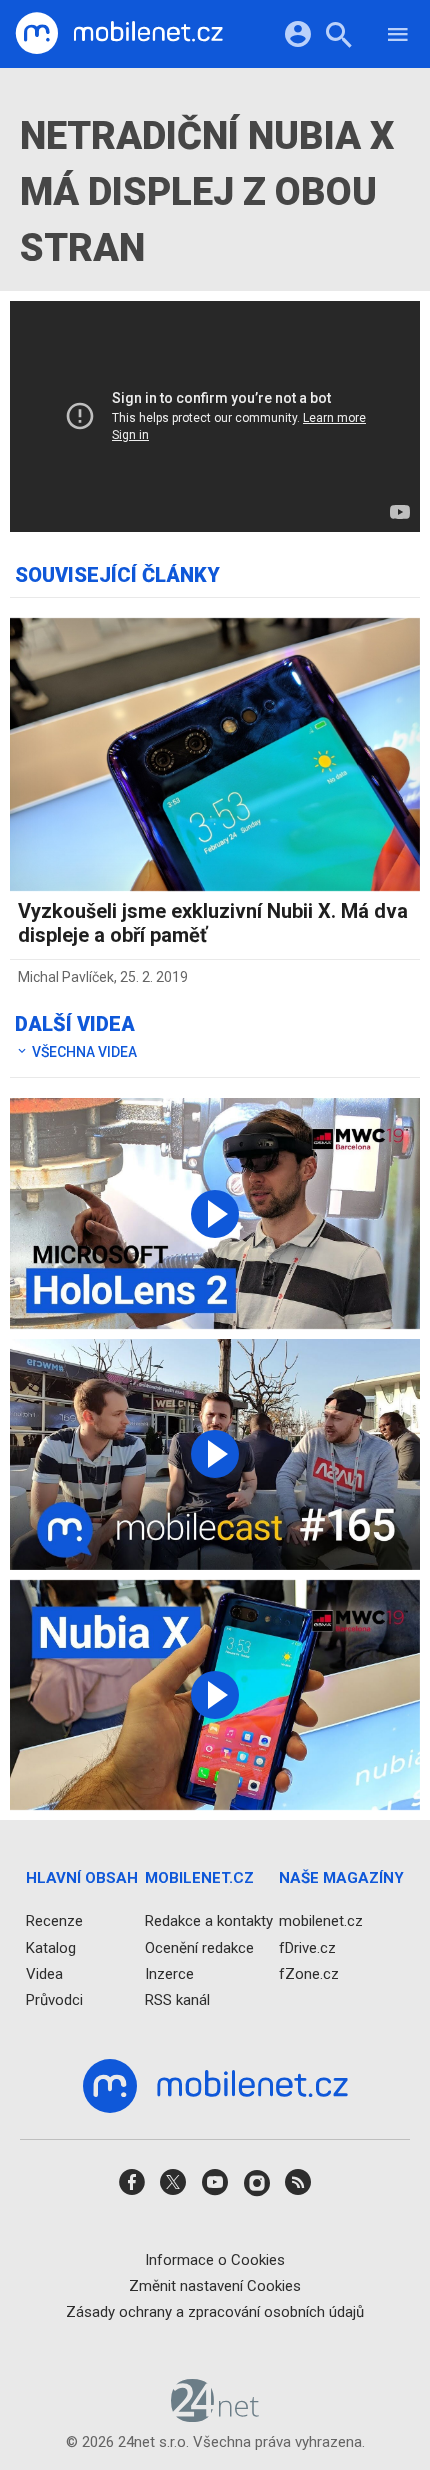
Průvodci (54, 2000)
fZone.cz (309, 1974)
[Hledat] (338, 37)
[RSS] (298, 2189)
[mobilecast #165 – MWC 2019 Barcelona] (215, 1454)
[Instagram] (257, 2189)
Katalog (51, 1948)
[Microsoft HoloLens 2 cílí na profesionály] (215, 1213)
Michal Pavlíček (66, 977)
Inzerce (169, 1974)
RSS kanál (177, 2000)
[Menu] (398, 37)
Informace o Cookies (215, 2260)
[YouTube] (215, 2189)
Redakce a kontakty (209, 1922)
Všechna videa (83, 1052)
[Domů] (119, 34)
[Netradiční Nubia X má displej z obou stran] (215, 1695)
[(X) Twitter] (173, 2189)
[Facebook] (132, 2189)
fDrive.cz (307, 1948)
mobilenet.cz (321, 1922)
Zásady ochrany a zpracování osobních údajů (215, 2312)
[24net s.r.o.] (215, 2416)
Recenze (54, 1922)
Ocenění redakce (199, 1948)
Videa (44, 1974)
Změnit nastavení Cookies (215, 2286)
